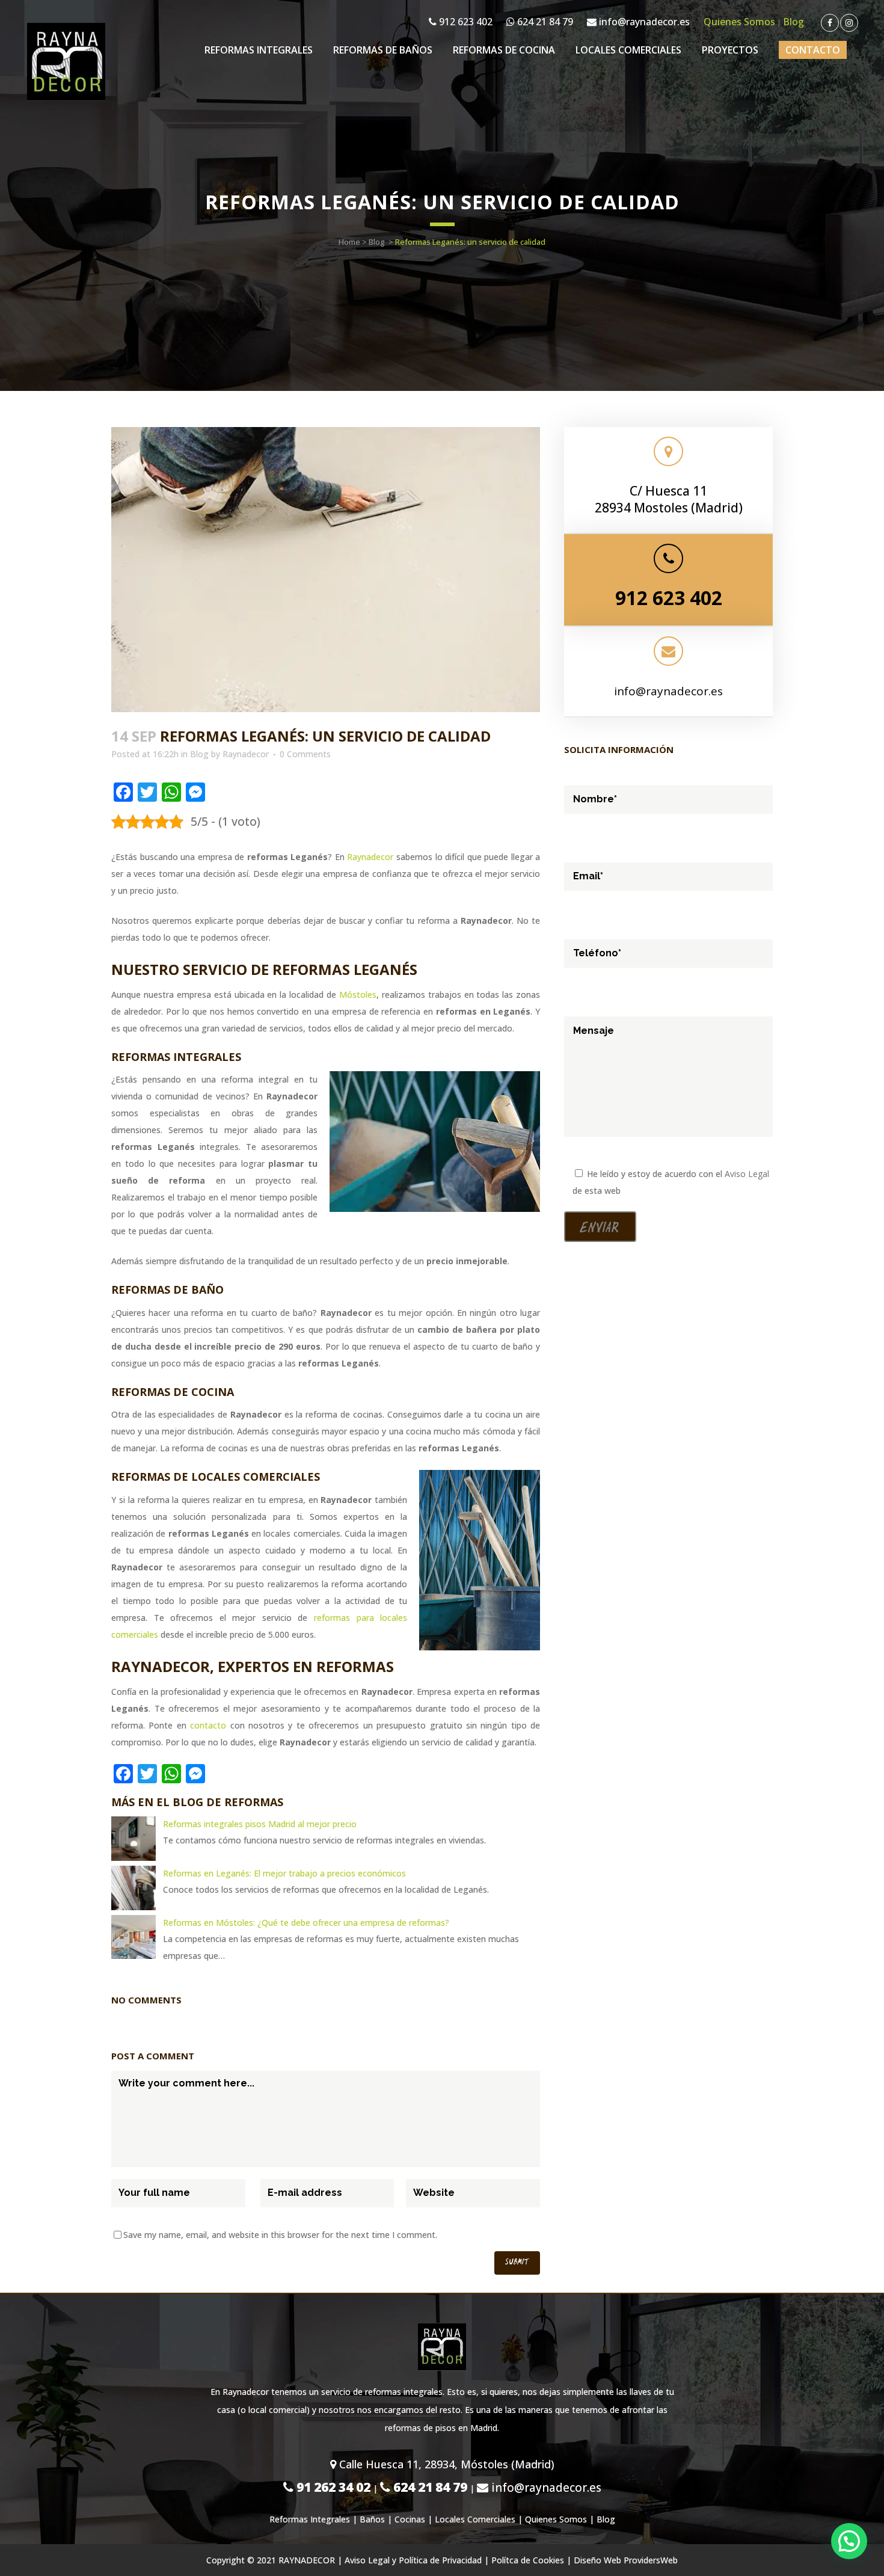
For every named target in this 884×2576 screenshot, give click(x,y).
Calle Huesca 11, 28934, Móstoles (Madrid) (445, 2464)
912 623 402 (465, 22)
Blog (793, 22)
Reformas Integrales (310, 2519)
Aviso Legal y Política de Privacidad (413, 2560)
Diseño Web (597, 2560)
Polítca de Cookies (528, 2560)
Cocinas (410, 2519)
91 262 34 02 (332, 2487)
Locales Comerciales (475, 2519)
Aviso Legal (747, 1174)
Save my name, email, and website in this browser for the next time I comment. (280, 2235)
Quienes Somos (739, 22)
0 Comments (305, 754)
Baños (372, 2519)
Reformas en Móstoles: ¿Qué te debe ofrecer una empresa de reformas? (306, 1923)
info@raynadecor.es (643, 22)
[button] (849, 2541)
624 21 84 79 (544, 22)
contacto (208, 1725)
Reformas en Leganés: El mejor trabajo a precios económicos (284, 1873)
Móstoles (358, 994)
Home (349, 242)
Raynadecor (246, 754)
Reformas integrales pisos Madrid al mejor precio (260, 1824)
